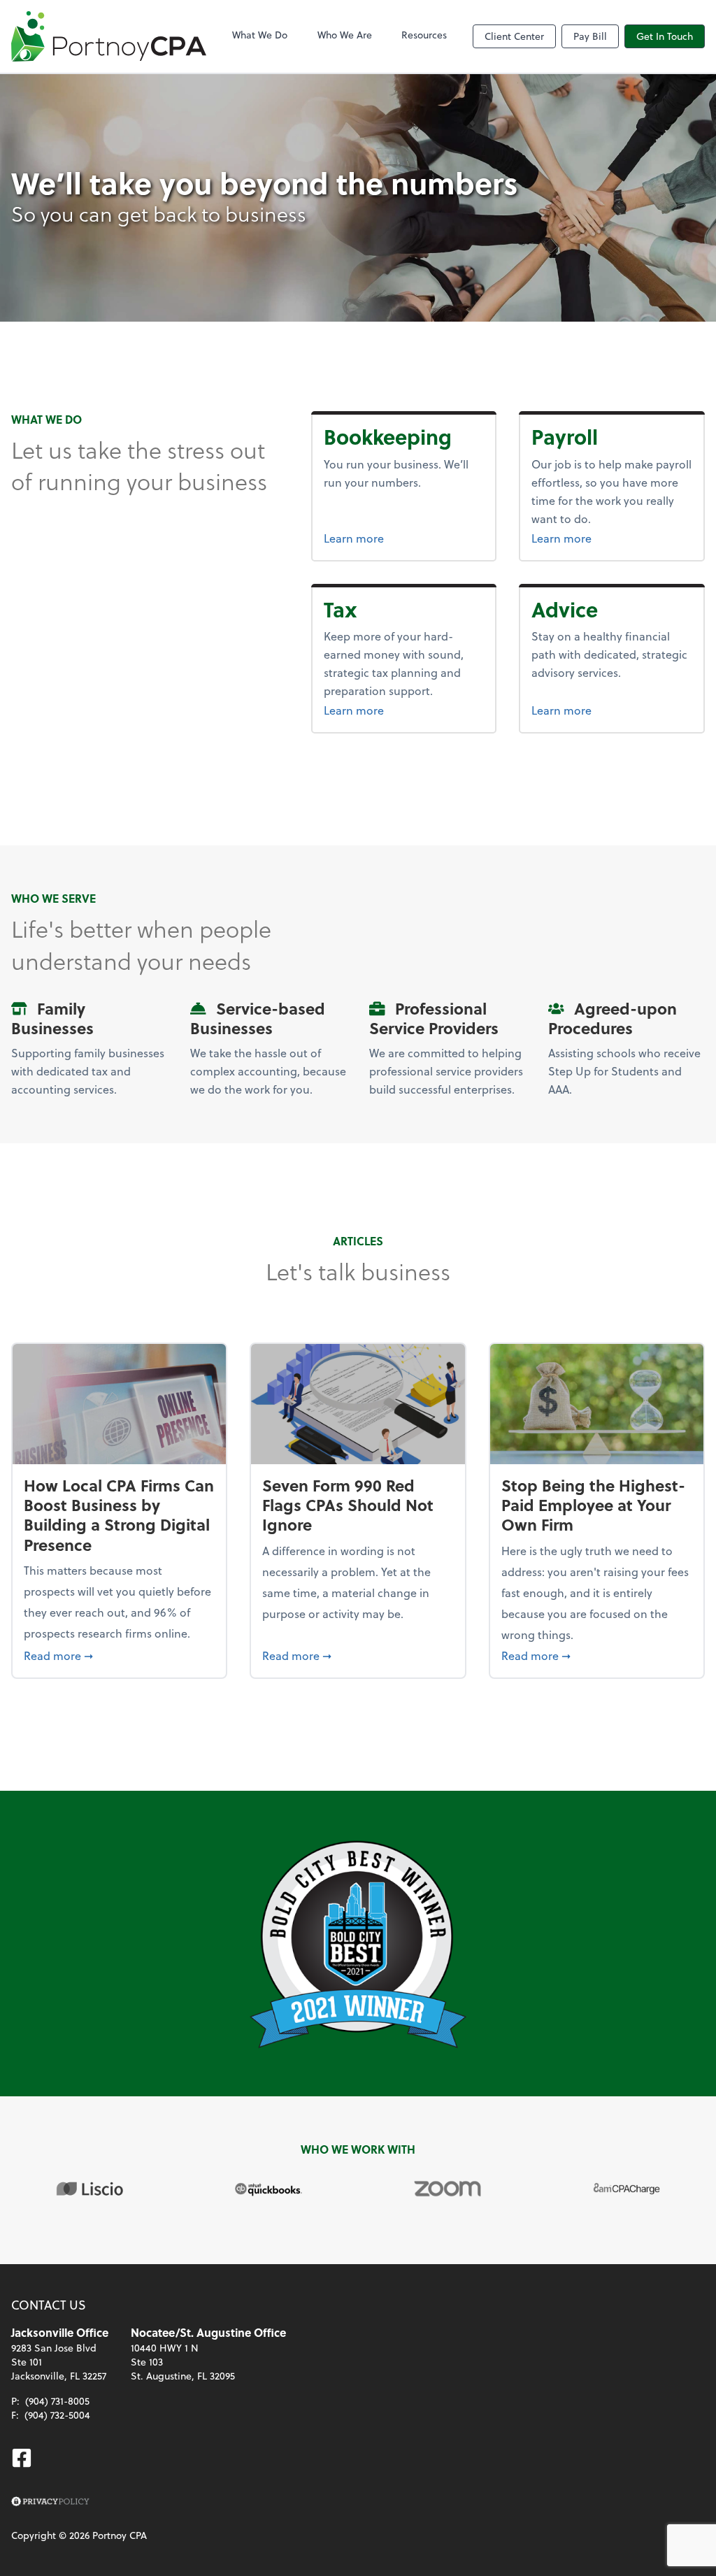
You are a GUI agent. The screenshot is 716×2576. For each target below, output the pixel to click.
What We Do (260, 35)
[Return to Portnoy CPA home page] (109, 36)
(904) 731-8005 (57, 2401)
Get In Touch (665, 36)
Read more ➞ (119, 1655)
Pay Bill (590, 36)
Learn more (404, 538)
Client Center (514, 36)
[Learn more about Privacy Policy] (50, 2502)
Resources (424, 35)
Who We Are (345, 35)
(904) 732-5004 (57, 2415)
